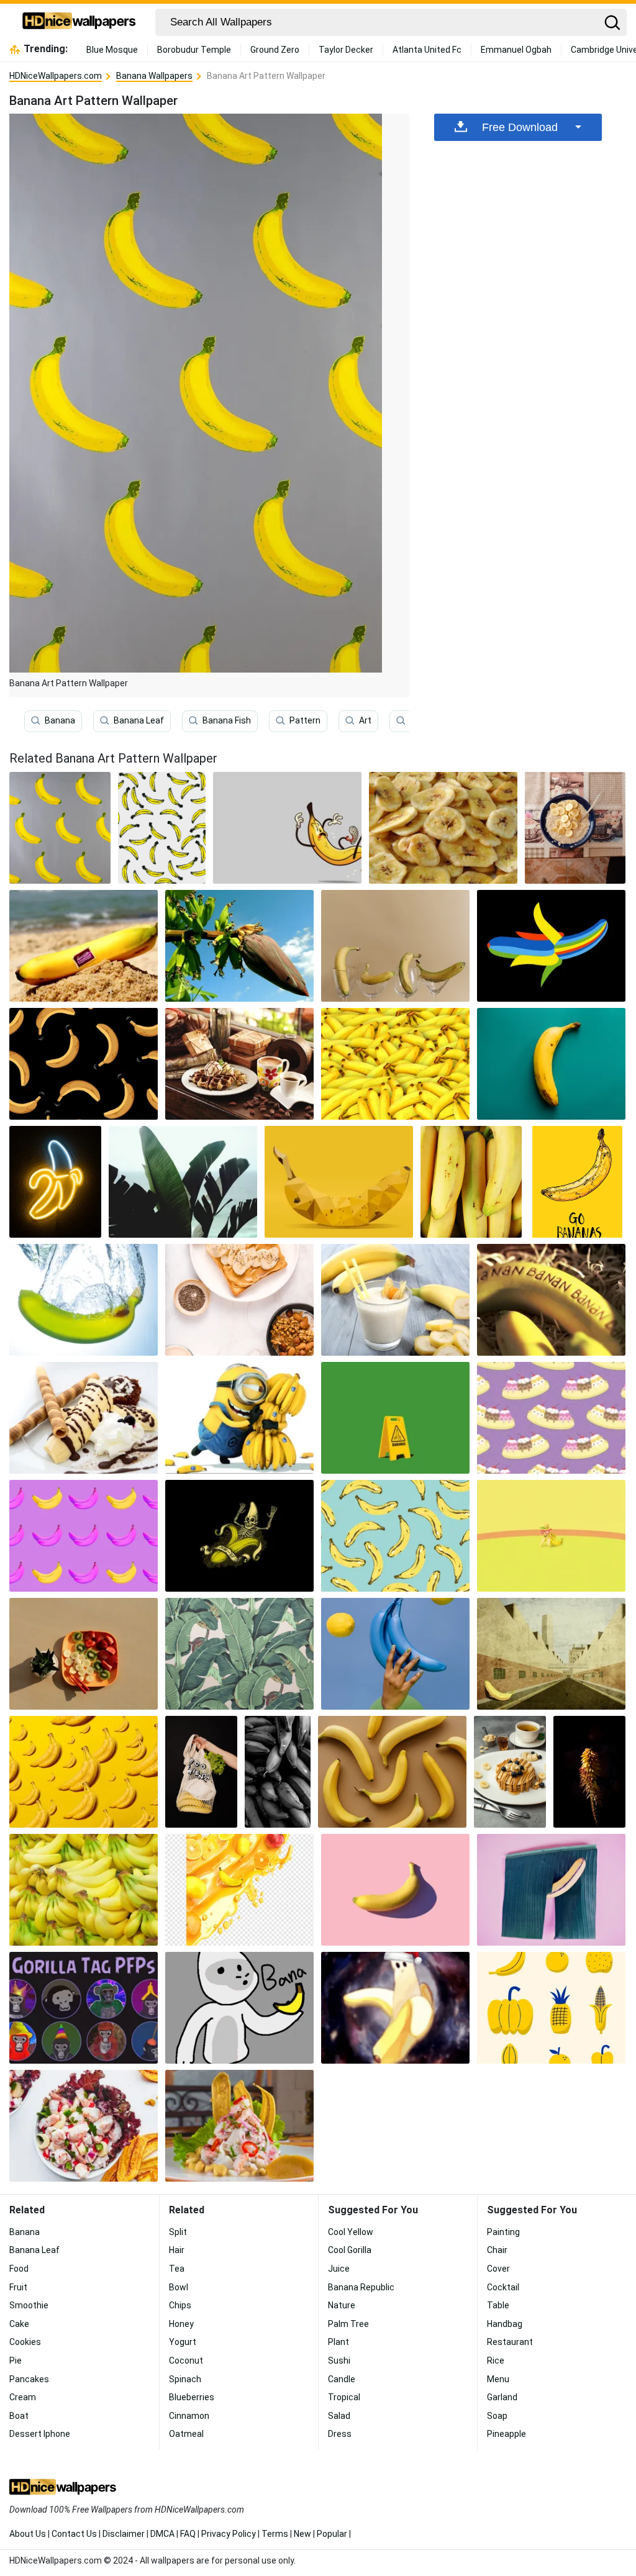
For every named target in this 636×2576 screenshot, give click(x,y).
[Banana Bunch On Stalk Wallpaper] (589, 1772)
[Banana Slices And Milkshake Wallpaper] (395, 1300)
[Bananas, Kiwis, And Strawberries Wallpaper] (84, 1654)
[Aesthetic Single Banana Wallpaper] (395, 1890)
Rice (496, 2361)
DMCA (162, 2534)
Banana (60, 720)
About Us (28, 2534)
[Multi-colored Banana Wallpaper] (551, 946)
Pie (16, 2361)
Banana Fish (227, 720)
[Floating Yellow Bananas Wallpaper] (84, 1772)
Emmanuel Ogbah (516, 50)
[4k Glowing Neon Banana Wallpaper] (55, 1182)
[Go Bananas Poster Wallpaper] (577, 1182)
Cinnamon (189, 2416)
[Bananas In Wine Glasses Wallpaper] (395, 946)
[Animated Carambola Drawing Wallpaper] (551, 2008)
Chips (180, 2305)
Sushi (339, 2361)
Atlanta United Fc (427, 50)
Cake (19, 2324)
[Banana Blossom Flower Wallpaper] (239, 946)
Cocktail (503, 2287)
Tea (177, 2269)
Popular (332, 2534)
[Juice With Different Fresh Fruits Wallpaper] (239, 1890)
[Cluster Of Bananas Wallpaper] (84, 1890)
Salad (339, 2416)
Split (178, 2232)
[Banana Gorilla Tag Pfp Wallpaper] (239, 2008)
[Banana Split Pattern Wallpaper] (551, 1418)
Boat (19, 2416)
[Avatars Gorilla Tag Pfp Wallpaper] (84, 2008)
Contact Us (74, 2534)
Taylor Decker (346, 50)
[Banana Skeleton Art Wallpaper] (239, 1536)
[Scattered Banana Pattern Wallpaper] (162, 828)
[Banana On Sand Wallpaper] (84, 946)
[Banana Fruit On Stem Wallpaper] (395, 1064)
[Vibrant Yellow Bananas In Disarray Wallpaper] (392, 1772)
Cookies (25, 2342)
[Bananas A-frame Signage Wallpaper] (395, 1418)
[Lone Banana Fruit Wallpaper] (551, 1064)
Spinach (185, 2379)
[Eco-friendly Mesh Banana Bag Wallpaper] (201, 1772)
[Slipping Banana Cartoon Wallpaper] (287, 828)
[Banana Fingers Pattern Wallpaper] (84, 1064)
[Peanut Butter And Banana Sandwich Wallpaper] (239, 1300)
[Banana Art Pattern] (60, 828)
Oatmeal (186, 2434)
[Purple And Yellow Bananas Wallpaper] (84, 1536)
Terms (275, 2534)
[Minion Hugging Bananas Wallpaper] (239, 1418)
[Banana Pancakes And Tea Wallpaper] (510, 1772)
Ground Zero (275, 50)
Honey (181, 2324)
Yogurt (183, 2342)
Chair (497, 2250)
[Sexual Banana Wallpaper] (551, 1890)
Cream (23, 2397)
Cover (498, 2269)
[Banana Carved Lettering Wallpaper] (551, 1300)
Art (365, 720)
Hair (177, 2250)
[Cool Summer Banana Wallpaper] (551, 1536)
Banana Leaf (139, 720)
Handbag (505, 2324)
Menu (498, 2379)
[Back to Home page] (79, 22)
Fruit (18, 2287)
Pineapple (507, 2434)
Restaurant (510, 2342)
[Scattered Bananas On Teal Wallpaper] (395, 1536)
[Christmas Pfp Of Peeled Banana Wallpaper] (395, 2008)
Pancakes (29, 2379)
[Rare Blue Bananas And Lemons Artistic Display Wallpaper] (395, 1654)
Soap (497, 2416)
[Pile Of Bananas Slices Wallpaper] (443, 828)
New (302, 2534)
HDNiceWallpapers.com (56, 76)
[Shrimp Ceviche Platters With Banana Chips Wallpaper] (84, 2126)
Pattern (305, 720)
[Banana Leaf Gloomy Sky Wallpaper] (183, 1182)
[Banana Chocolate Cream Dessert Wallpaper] (84, 1418)
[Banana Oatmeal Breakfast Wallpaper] (575, 828)
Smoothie (29, 2305)
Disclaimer (124, 2534)
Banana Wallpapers (154, 76)
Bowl (179, 2287)
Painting (503, 2232)
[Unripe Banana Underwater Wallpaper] (84, 1300)
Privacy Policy (229, 2534)
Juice (339, 2269)
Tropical (344, 2397)
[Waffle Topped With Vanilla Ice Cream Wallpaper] (239, 1064)
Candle (342, 2379)
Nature (342, 2305)
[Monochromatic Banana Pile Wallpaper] (278, 1772)
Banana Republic (361, 2287)
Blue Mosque (112, 50)
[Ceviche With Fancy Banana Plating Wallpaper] (239, 2126)
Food (19, 2269)
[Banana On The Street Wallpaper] (551, 1654)
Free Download (520, 127)
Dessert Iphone (40, 2434)
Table (498, 2305)
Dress (340, 2434)
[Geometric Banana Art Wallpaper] (339, 1182)
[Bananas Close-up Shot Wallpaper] (471, 1182)
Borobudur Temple (194, 50)
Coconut (186, 2361)
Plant (338, 2342)
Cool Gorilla (350, 2250)
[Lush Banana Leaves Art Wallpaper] (239, 1654)
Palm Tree (348, 2324)
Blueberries (192, 2397)
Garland (502, 2397)
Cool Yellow (351, 2232)
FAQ (188, 2534)
